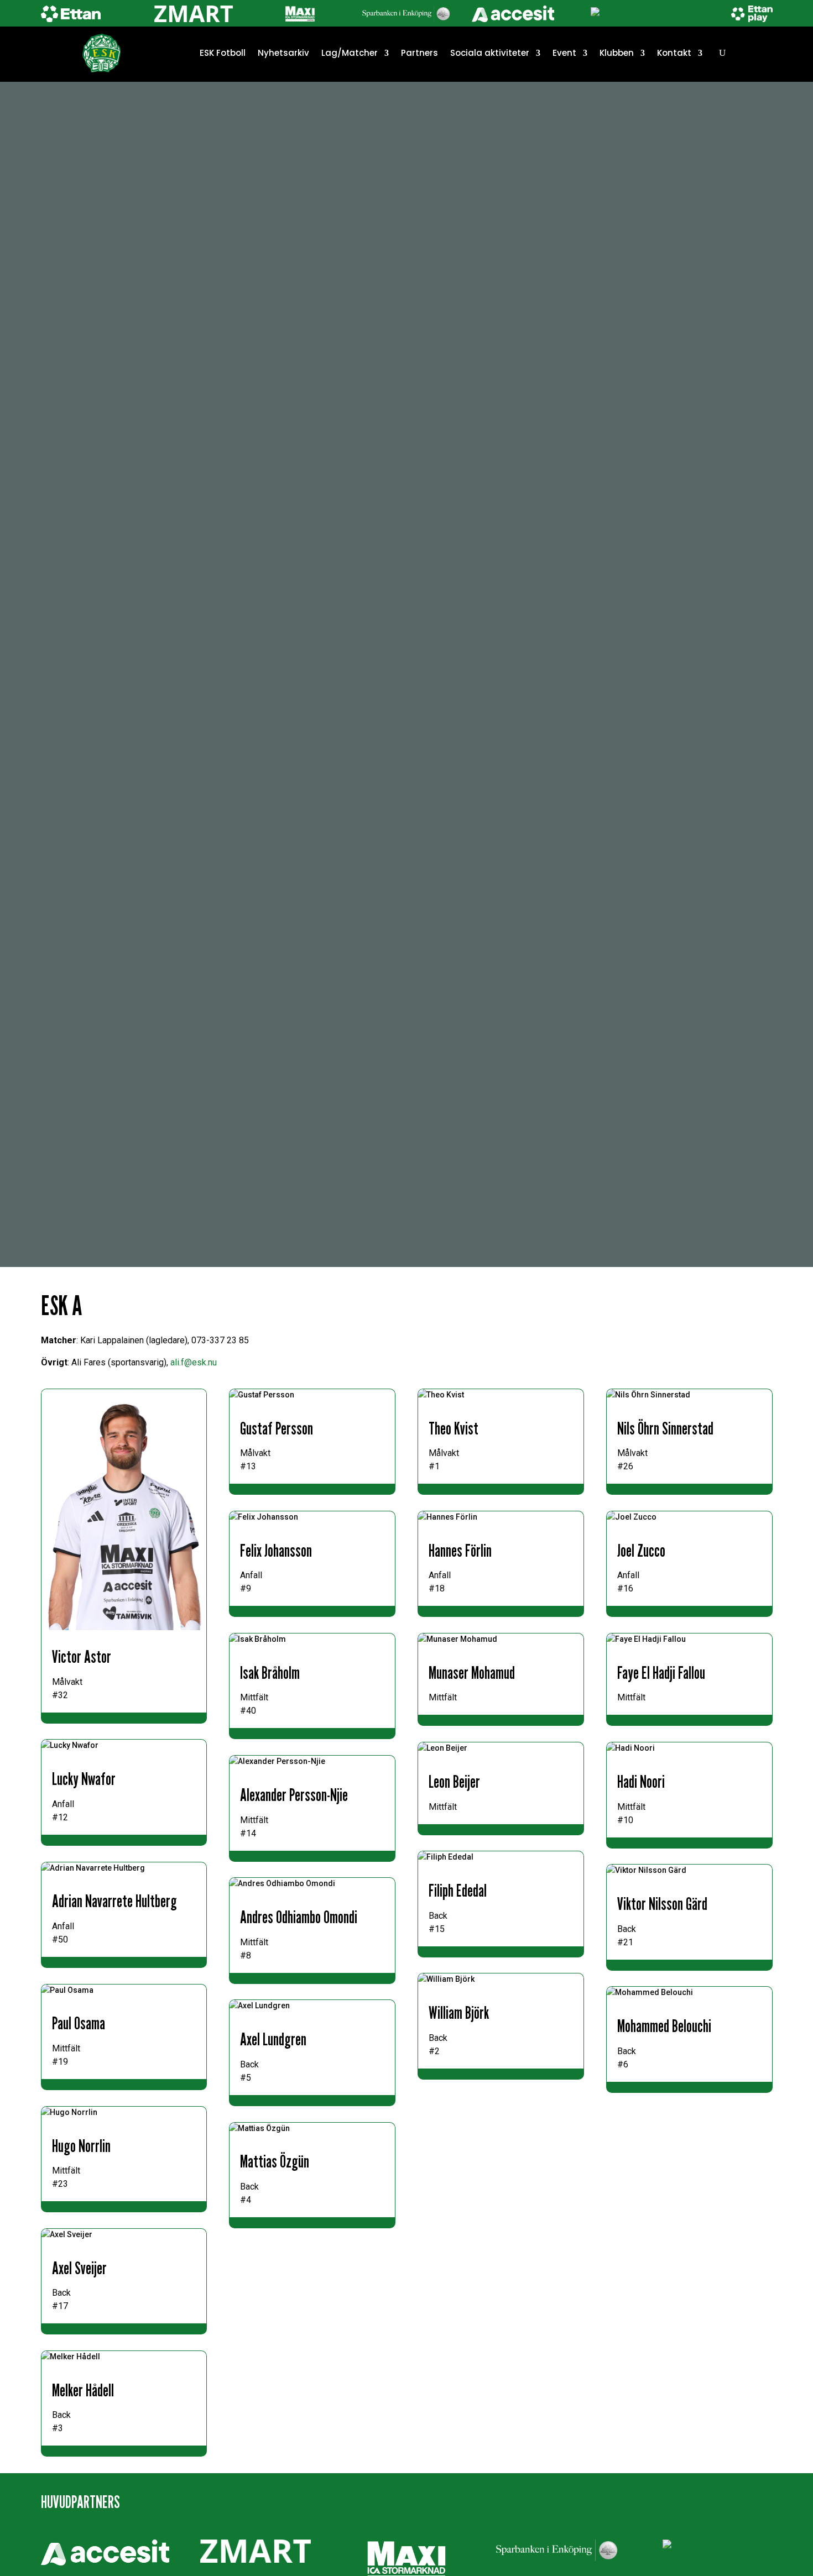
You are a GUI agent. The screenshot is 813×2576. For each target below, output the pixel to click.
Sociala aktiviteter (490, 53)
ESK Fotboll (223, 53)
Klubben (617, 53)
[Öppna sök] (722, 53)
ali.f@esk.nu (194, 1362)
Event (564, 53)
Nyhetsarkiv (283, 53)
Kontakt (674, 53)
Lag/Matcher (350, 53)
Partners (419, 53)
